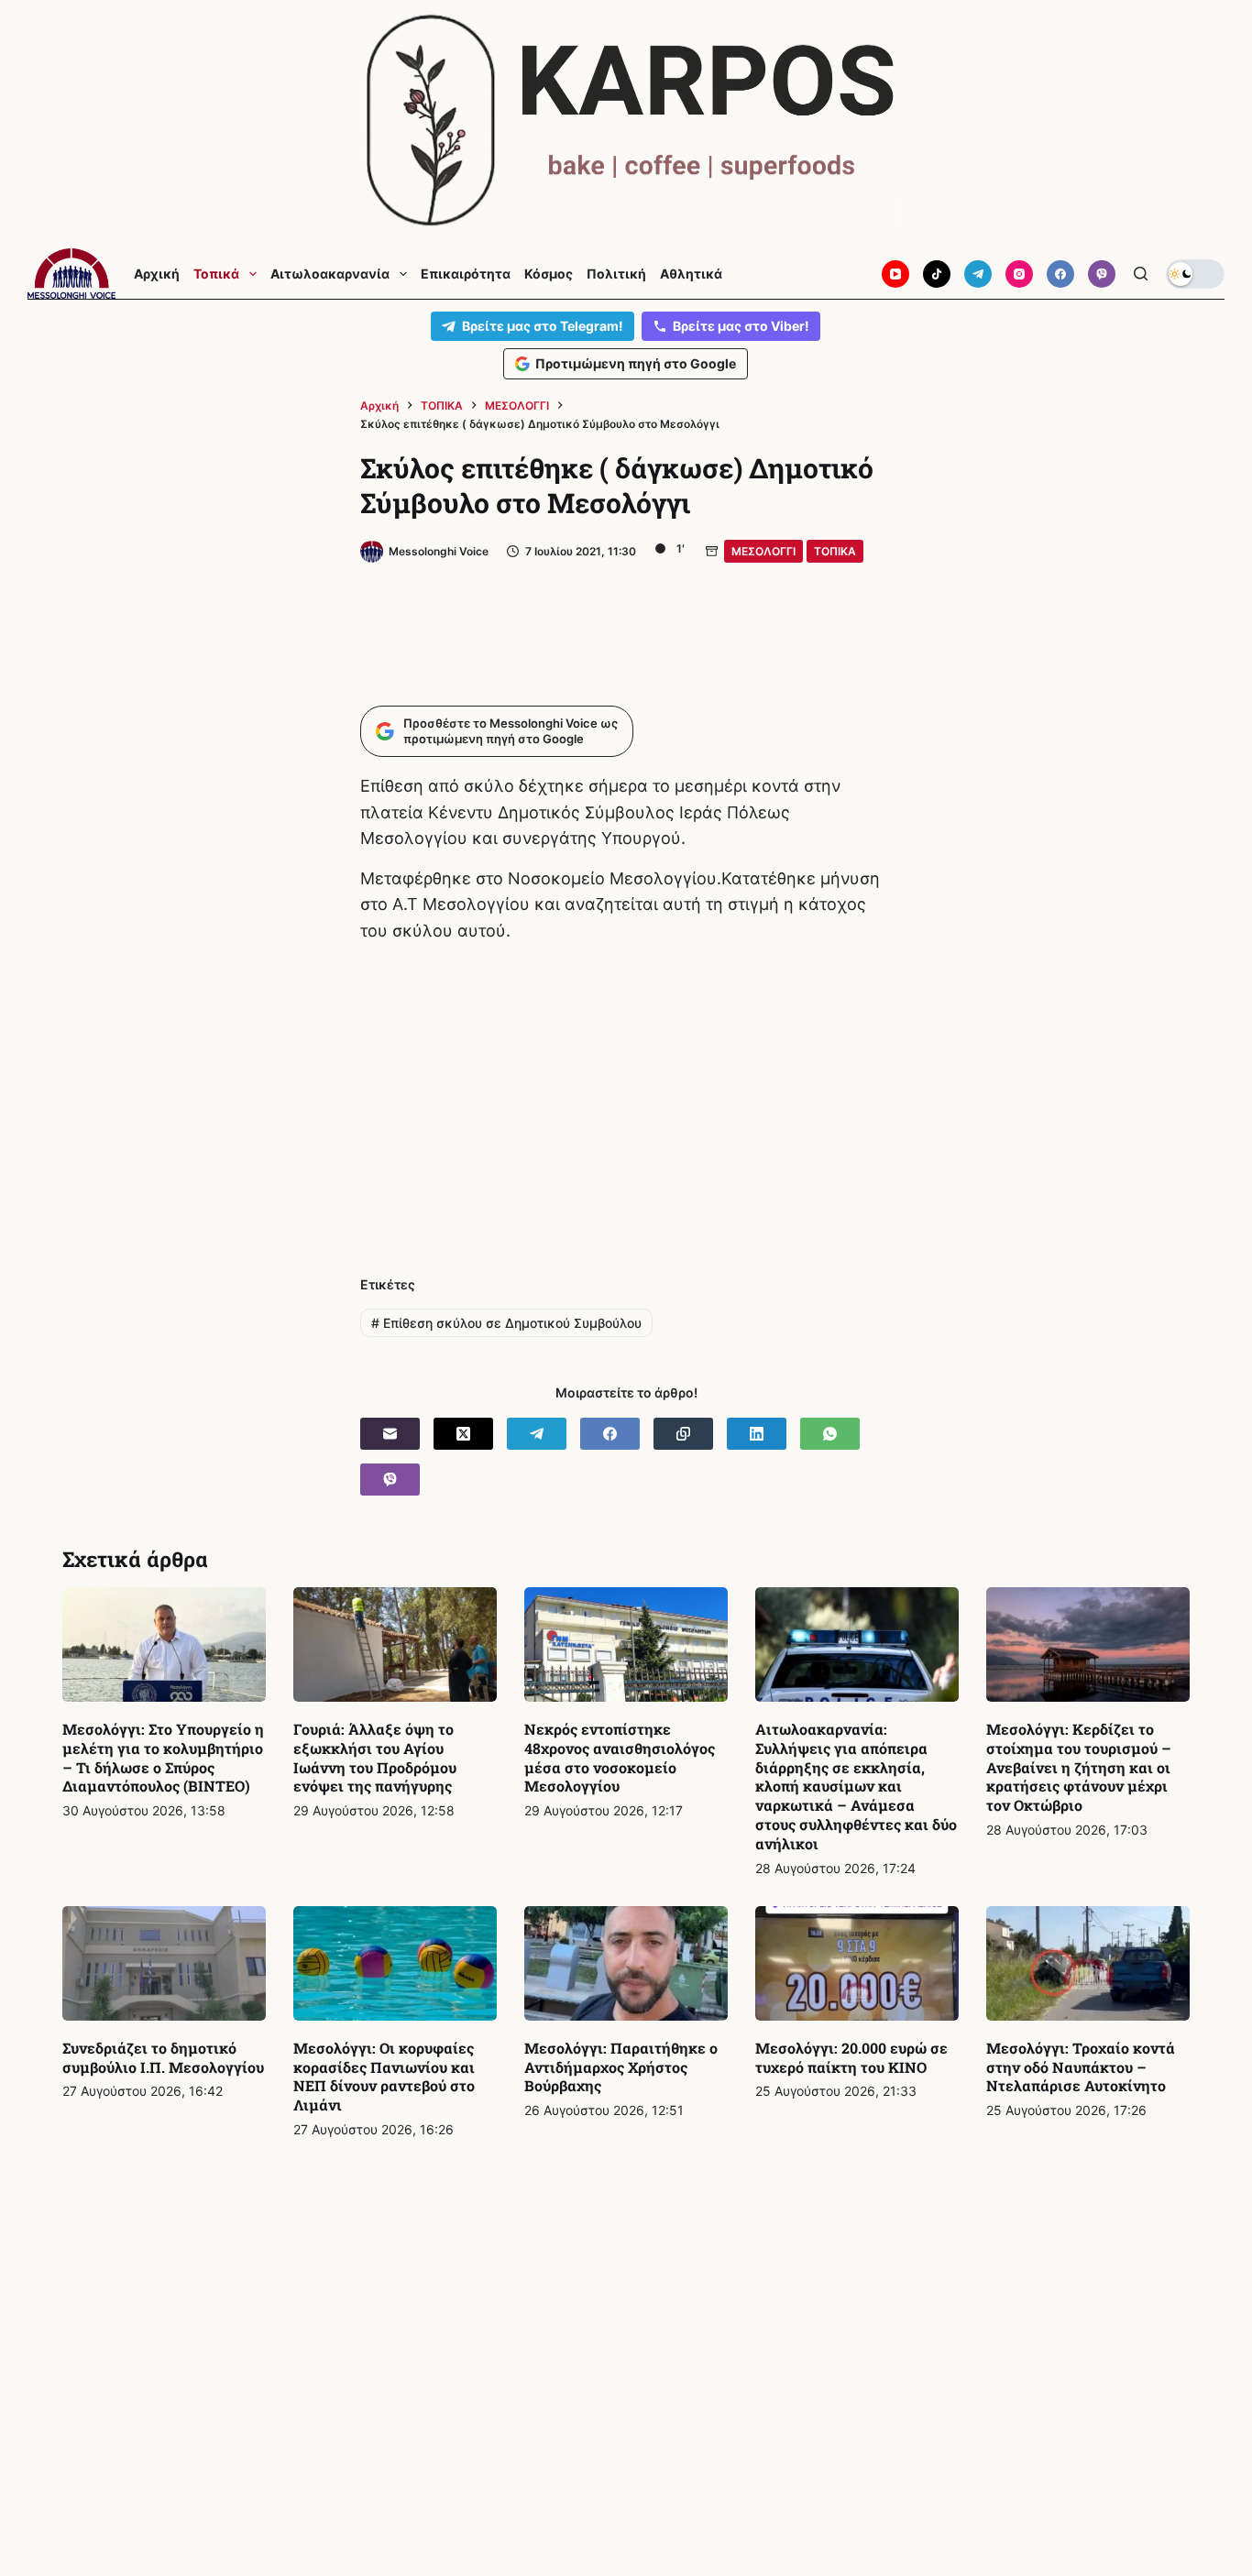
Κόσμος (549, 274)
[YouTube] (895, 274)
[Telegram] (978, 274)
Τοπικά (216, 274)
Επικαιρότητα (466, 274)
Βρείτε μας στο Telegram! (543, 326)
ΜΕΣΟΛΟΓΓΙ (763, 551)
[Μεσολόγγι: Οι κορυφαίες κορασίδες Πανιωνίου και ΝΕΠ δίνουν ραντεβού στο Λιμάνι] (395, 1963)
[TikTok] (937, 274)
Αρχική (157, 274)
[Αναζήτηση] (1141, 274)
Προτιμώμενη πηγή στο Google (636, 363)
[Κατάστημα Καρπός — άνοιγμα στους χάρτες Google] (626, 121)
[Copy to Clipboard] (683, 1434)
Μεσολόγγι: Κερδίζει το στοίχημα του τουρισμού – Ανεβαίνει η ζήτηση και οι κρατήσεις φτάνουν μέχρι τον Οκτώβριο (1079, 1767)
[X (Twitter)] (463, 1434)
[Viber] (1102, 274)
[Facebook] (1060, 274)
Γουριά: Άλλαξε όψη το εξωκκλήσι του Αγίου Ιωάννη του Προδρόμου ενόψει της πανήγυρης (375, 1757)
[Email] (390, 1434)
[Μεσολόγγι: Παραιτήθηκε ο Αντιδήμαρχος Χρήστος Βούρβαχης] (626, 1963)
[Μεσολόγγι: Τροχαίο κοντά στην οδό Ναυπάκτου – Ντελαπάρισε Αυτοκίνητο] (1088, 1963)
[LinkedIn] (757, 1434)
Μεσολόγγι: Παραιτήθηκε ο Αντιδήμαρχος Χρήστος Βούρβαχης (621, 2067)
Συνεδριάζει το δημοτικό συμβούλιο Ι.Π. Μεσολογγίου (163, 2057)
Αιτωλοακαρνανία (330, 274)
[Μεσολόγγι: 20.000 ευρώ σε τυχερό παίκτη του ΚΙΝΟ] (857, 1963)
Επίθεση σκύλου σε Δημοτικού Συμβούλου (506, 1323)
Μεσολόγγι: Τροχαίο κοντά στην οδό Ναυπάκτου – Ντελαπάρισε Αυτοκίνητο (1081, 2067)
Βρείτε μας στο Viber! (741, 326)
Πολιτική (616, 274)
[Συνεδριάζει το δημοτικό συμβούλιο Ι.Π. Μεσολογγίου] (164, 1963)
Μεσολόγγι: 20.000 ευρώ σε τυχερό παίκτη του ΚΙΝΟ (851, 2057)
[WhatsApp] (830, 1434)
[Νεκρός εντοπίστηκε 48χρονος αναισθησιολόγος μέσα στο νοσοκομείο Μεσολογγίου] (626, 1644)
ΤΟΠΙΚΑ (835, 551)
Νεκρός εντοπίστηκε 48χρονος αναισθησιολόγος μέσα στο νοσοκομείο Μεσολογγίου (620, 1757)
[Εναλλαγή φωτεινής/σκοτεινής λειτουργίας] (1195, 274)
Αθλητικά (691, 274)
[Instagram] (1019, 274)
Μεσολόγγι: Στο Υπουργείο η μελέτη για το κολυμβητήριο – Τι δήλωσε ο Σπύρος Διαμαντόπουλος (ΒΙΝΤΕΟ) (163, 1757)
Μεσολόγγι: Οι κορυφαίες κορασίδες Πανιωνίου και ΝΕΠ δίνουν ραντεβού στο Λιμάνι (384, 2076)
